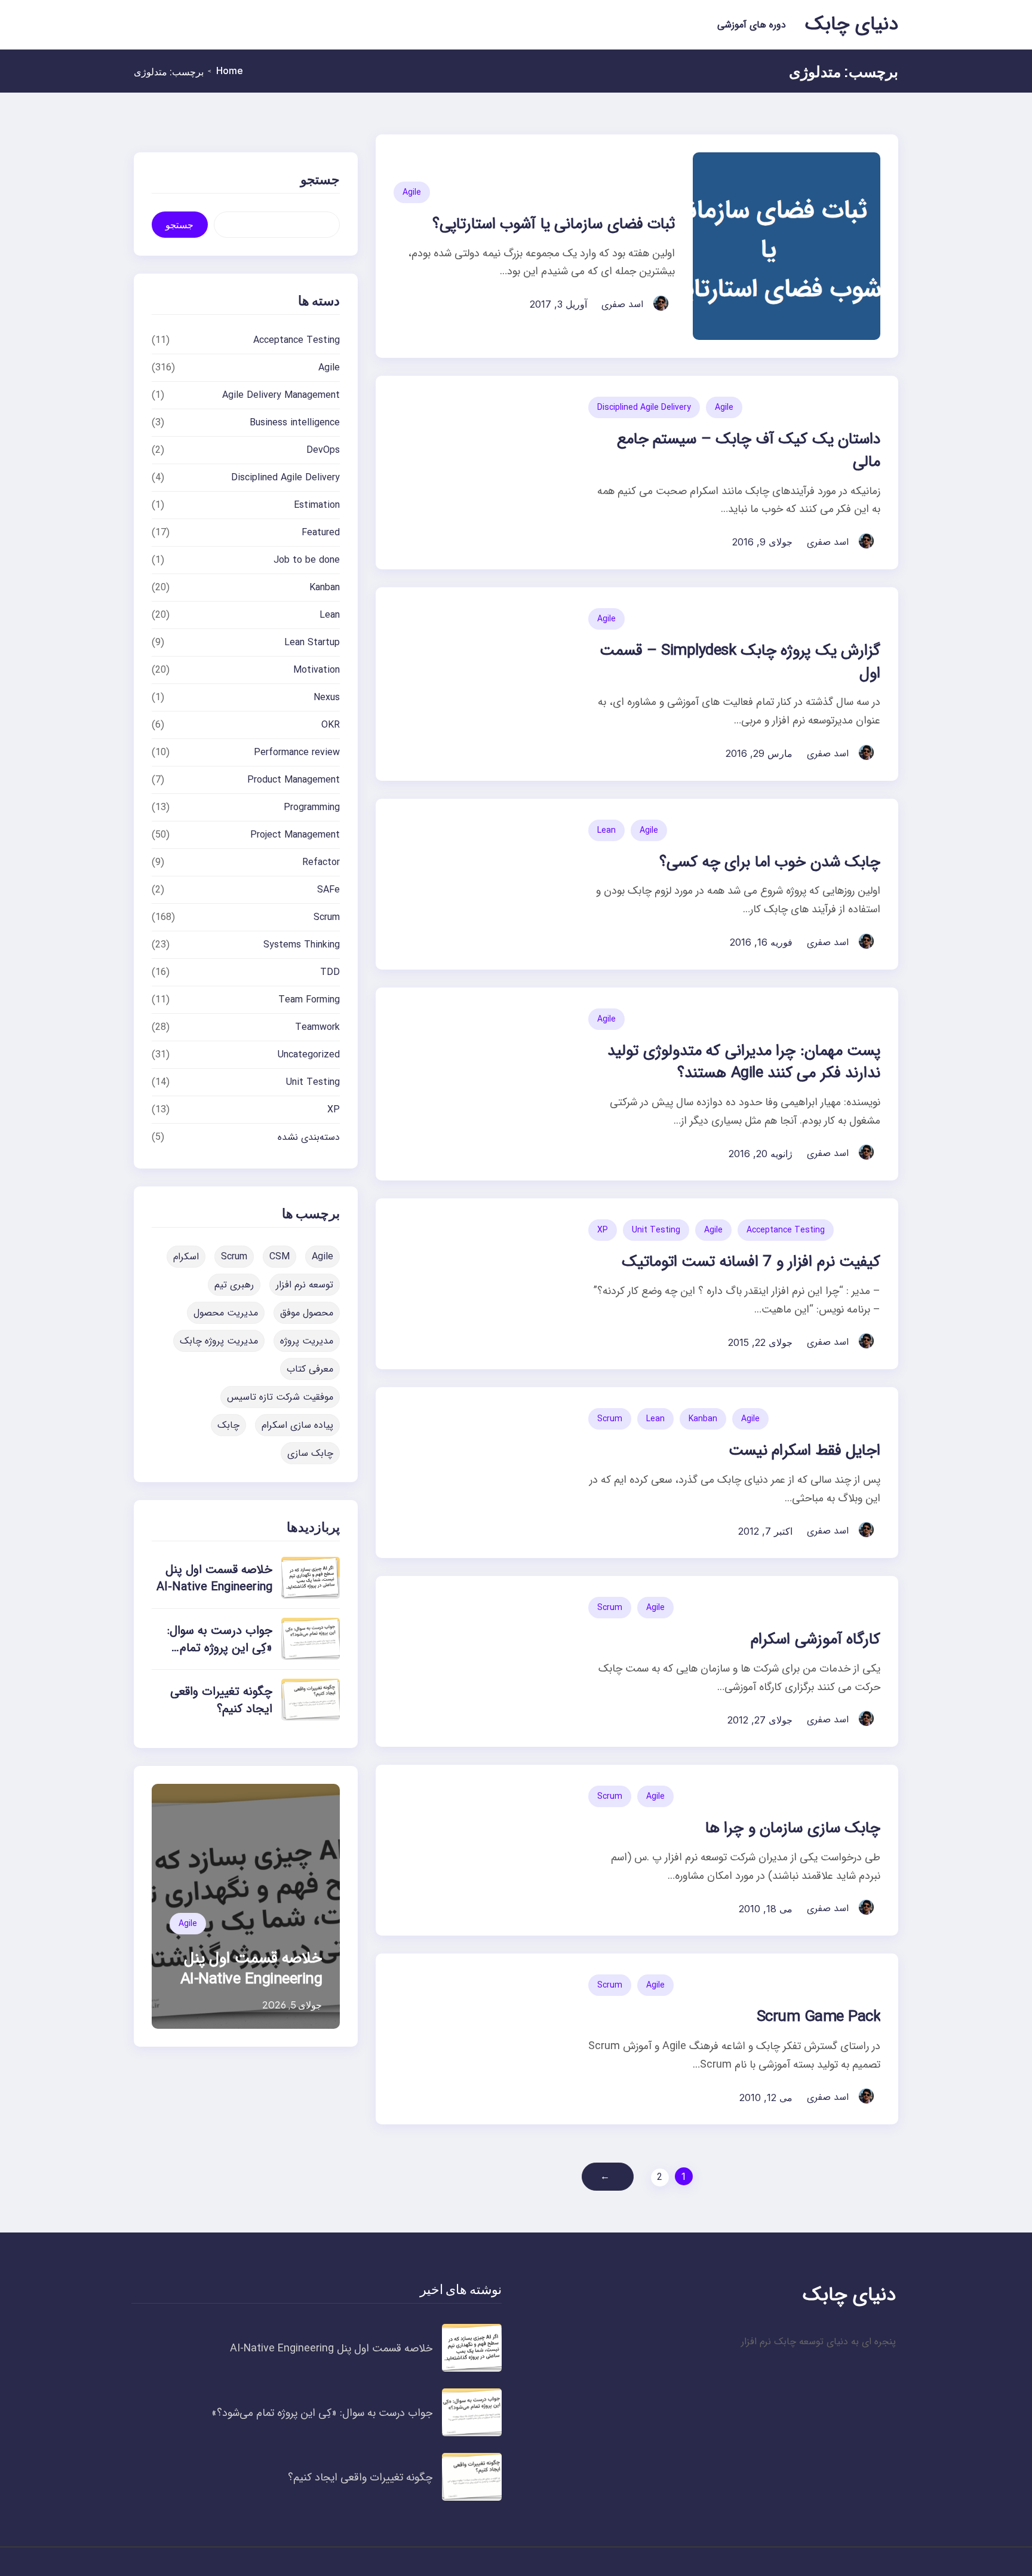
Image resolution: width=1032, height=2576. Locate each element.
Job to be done (307, 560)
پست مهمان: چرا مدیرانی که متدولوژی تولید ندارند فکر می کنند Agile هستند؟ (744, 1062)
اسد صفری (622, 304)
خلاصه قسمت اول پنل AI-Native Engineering (214, 1578)
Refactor (321, 862)
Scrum (610, 1419)
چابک (228, 1425)
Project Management (295, 835)
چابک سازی (310, 1453)
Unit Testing (656, 1230)
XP (603, 1230)
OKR (331, 725)
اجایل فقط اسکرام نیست (804, 1451)
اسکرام (186, 1257)
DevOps (323, 450)
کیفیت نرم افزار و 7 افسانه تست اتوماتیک (751, 1262)
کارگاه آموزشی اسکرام (816, 1640)
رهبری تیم (234, 1285)
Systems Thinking (302, 945)
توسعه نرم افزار (305, 1285)
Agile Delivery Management (281, 395)
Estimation (317, 505)
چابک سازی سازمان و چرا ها (793, 1828)
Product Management (294, 780)
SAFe (328, 890)
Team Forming (309, 1000)
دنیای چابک (852, 24)
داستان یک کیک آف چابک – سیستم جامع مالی (749, 451)
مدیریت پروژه (307, 1341)
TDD (330, 972)
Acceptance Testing (786, 1230)
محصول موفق (307, 1313)
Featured (321, 533)
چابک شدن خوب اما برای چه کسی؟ (770, 862)
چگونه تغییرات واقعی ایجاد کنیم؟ (221, 1700)
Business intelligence (295, 423)
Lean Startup (312, 643)
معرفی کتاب (310, 1369)
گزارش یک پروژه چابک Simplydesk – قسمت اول (740, 662)
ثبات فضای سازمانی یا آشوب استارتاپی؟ (554, 224)
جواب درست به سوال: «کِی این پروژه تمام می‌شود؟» (220, 1648)
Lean (606, 830)
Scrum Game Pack (818, 2017)
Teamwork (317, 1027)
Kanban (703, 1419)
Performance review (297, 752)
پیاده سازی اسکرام (297, 1425)
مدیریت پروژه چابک (219, 1341)
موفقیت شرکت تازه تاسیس (280, 1397)
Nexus (327, 697)
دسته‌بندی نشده (309, 1137)
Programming (312, 807)
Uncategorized (309, 1055)
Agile (412, 192)
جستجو (179, 225)
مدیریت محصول (226, 1313)
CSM (279, 1257)
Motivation (317, 670)
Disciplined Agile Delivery (644, 407)
